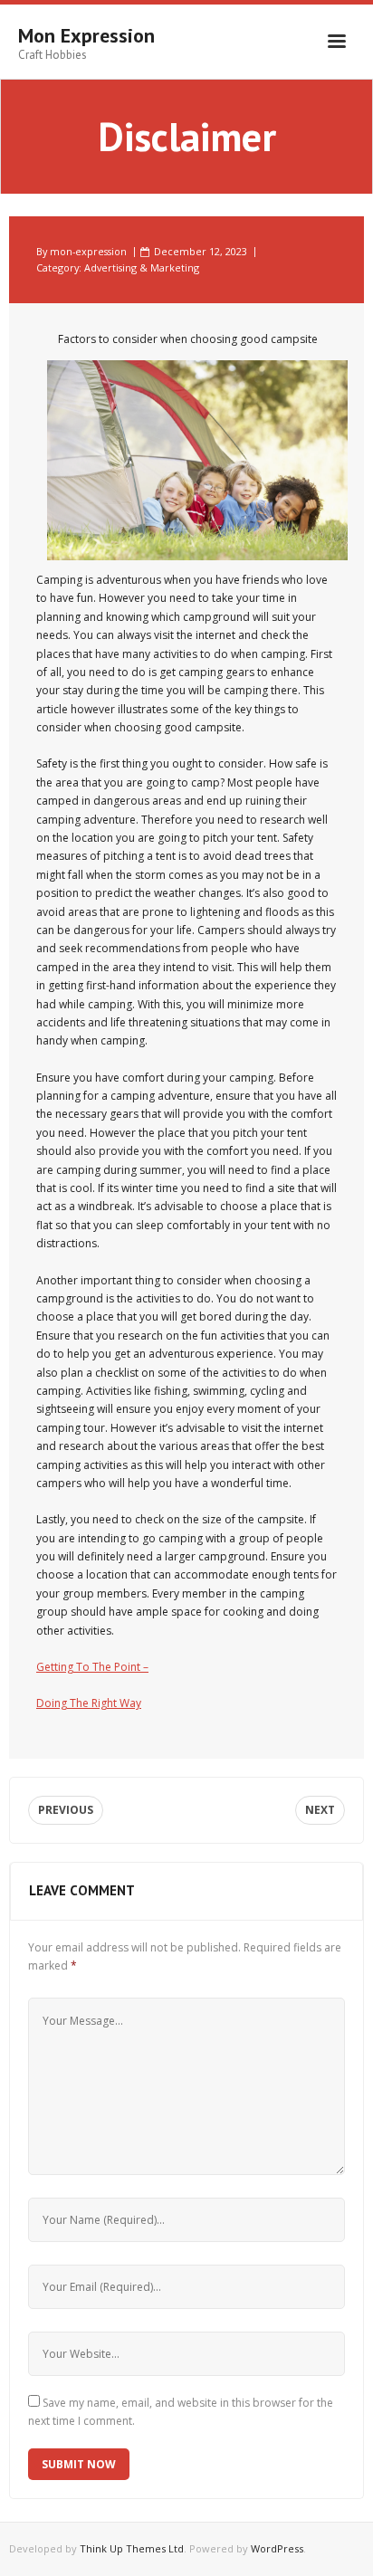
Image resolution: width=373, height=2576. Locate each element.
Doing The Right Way (89, 1703)
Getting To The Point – (92, 1667)
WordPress (277, 2548)
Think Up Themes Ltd (132, 2548)
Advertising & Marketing (142, 267)
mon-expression (88, 251)
